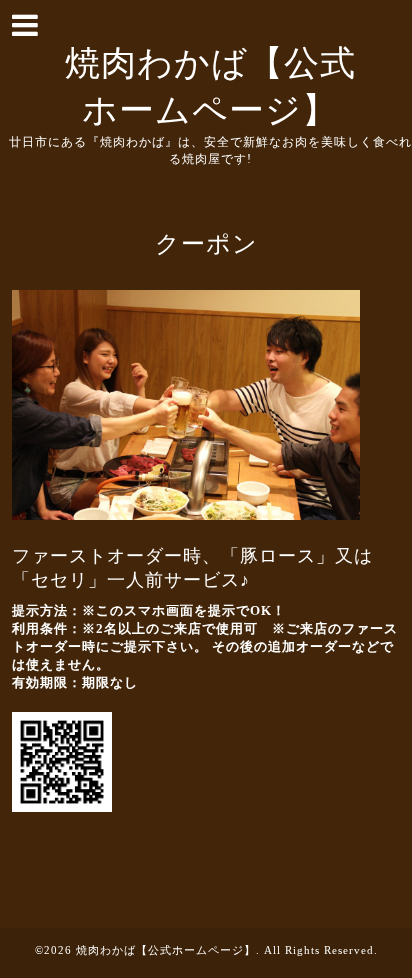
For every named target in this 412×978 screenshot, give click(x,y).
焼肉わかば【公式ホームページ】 (166, 950)
